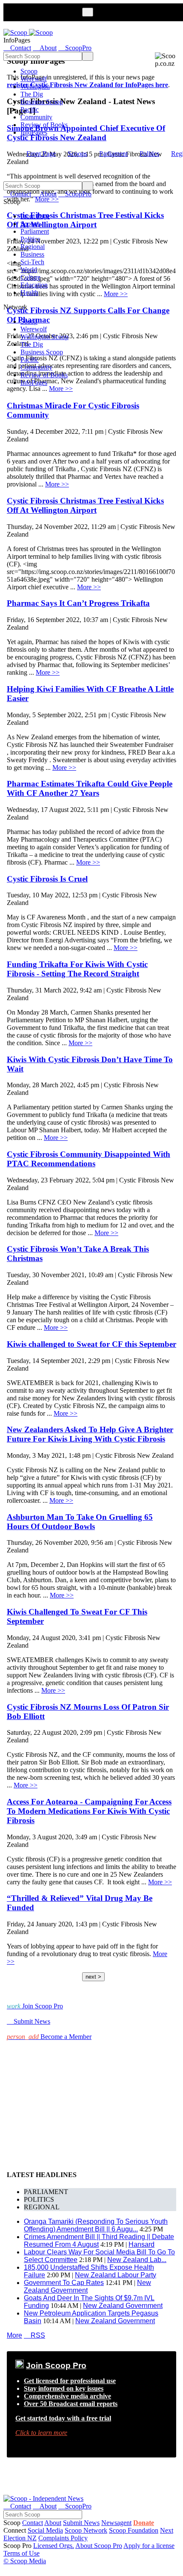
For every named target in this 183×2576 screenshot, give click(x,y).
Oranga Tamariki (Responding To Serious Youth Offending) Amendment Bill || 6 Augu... (96, 2225)
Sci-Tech (32, 262)
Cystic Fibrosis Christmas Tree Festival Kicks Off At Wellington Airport (85, 505)
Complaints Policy (63, 2538)
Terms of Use (21, 2553)
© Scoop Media (25, 2561)
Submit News (81, 2523)
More (14, 2335)
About (53, 2523)
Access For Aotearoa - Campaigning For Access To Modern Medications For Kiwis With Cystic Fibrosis (89, 1811)
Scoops (77, 154)
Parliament (113, 154)
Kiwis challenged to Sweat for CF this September (91, 1344)
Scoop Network (86, 2530)
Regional (33, 247)
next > (93, 1977)
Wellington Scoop (44, 337)
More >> (61, 389)
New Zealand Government (87, 2286)
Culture (30, 277)
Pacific (30, 109)
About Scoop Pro (99, 2546)
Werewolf (34, 79)
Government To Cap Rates (64, 2283)
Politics (149, 154)
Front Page (41, 154)
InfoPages (34, 132)
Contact (33, 2523)
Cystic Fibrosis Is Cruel (47, 879)
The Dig (32, 94)
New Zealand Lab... (137, 2260)
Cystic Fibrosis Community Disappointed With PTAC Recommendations (89, 1159)
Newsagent (116, 2523)
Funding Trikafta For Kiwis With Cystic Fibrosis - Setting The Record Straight (77, 969)
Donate (144, 2523)
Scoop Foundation (134, 2530)
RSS (34, 2335)
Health (29, 293)
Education (34, 285)
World (29, 270)
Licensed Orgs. (54, 2546)
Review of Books (44, 125)
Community (36, 117)
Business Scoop (42, 102)
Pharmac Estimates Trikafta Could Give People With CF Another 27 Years (90, 788)
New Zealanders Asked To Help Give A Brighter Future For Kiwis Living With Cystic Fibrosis (90, 1434)
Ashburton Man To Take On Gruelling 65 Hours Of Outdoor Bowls (80, 1522)
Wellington (35, 86)
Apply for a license (149, 2546)
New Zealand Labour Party (116, 2275)
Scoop (29, 71)
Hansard (142, 2244)
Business (32, 254)
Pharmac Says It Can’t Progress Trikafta (78, 603)
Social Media (45, 2530)
